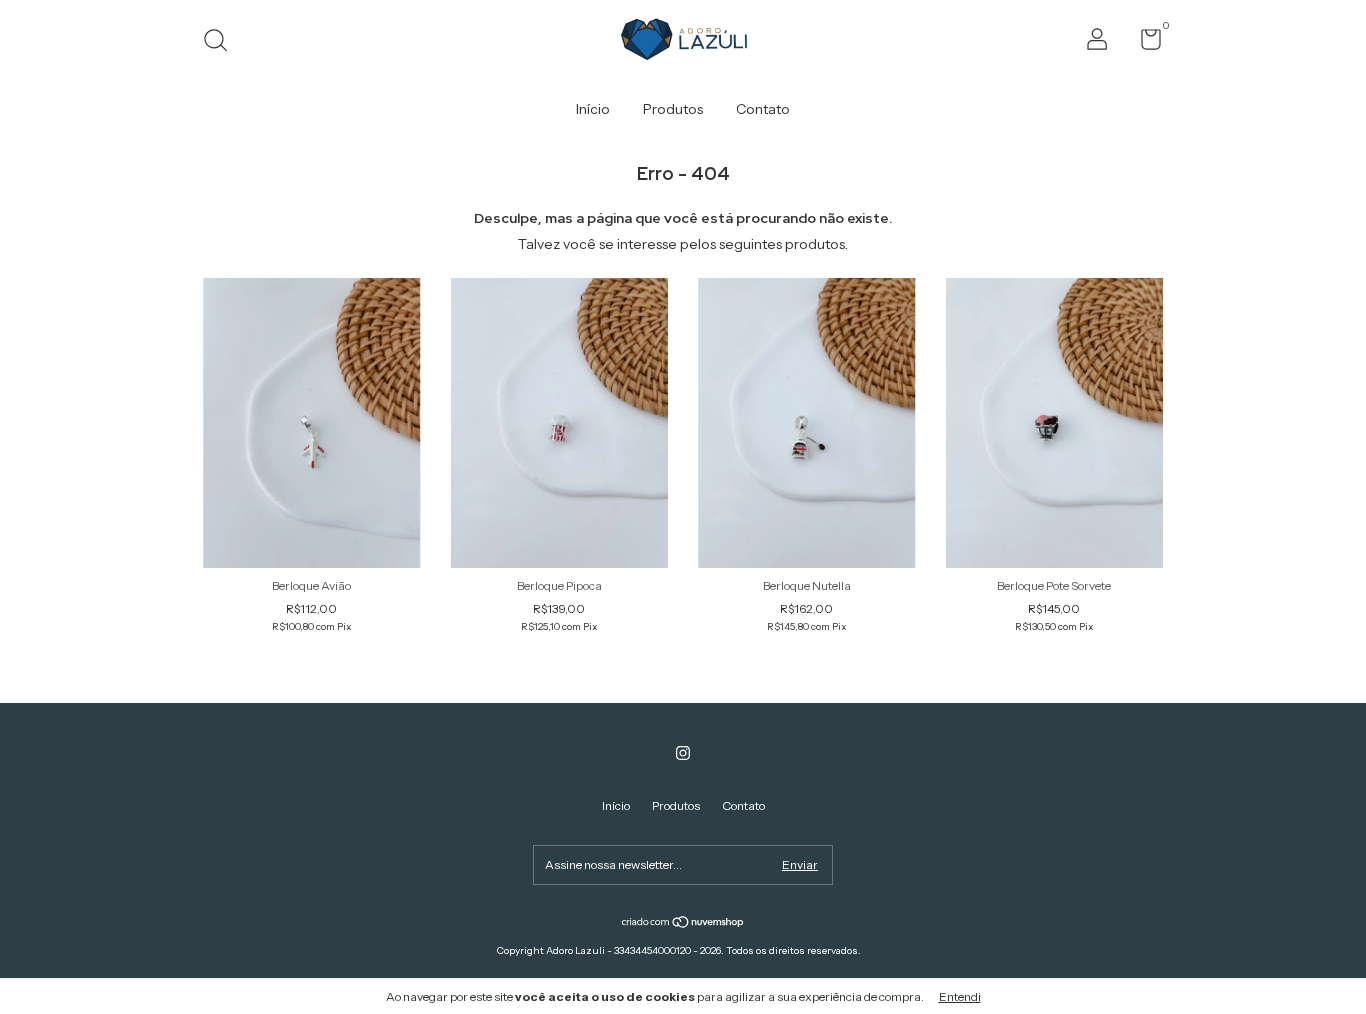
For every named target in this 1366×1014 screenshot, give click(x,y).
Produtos (673, 109)
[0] (1143, 43)
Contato (763, 109)
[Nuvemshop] (683, 923)
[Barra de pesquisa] (222, 42)
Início (593, 109)
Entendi (960, 996)
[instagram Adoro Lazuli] (683, 753)
